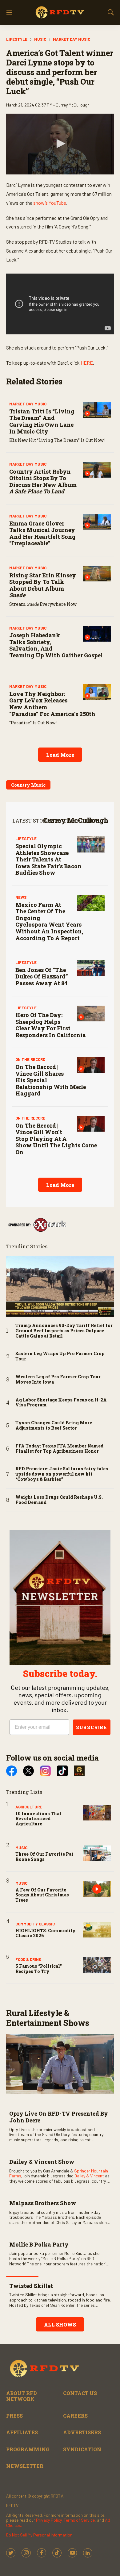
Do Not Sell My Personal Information (39, 2535)
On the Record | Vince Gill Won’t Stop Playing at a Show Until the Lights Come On (56, 1139)
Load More (60, 755)
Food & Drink (28, 1959)
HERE (87, 363)
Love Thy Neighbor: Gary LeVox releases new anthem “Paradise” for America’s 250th (52, 704)
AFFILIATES (22, 2432)
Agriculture (29, 1807)
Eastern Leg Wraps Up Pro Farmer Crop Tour (60, 1356)
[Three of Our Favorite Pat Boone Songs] (97, 1853)
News (21, 897)
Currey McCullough (76, 820)
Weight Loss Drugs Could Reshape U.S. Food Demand (59, 1500)
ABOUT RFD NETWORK (22, 2396)
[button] (60, 144)
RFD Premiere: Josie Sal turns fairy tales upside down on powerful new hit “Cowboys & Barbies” (62, 1474)
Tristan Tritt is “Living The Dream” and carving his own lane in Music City (42, 421)
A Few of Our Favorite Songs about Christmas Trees (42, 1895)
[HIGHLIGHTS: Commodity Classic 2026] (97, 1930)
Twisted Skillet (31, 2286)
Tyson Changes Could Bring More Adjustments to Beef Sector (54, 1426)
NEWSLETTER (25, 2466)
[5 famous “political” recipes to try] (97, 1965)
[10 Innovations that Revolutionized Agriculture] (97, 1813)
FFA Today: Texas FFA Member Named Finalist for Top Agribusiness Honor (59, 1449)
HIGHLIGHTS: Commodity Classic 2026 (46, 1933)
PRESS (14, 2416)
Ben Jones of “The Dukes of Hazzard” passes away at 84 (42, 976)
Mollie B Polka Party (39, 2244)
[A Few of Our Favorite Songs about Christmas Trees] (97, 1889)
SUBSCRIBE (92, 1727)
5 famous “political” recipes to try (39, 1969)
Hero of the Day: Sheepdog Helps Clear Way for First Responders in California (51, 1025)
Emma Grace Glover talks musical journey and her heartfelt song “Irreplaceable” (42, 533)
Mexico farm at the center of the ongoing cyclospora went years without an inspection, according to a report (49, 921)
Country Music (28, 785)
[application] (60, 144)
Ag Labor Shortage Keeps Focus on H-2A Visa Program (61, 1403)
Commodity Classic (35, 1924)
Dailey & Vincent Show (42, 2162)
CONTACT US (80, 2393)
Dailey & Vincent (89, 2176)
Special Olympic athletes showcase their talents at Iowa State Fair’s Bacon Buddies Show (48, 859)
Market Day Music (72, 39)
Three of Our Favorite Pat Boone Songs (44, 1857)
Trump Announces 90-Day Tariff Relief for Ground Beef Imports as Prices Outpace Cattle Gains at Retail (64, 1331)
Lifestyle (17, 39)
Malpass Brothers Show (43, 2203)
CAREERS (75, 2416)
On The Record (30, 1059)
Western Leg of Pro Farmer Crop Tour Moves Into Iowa (58, 1380)
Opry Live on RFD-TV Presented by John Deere (59, 2117)
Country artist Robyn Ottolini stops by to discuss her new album (43, 482)
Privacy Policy (49, 2520)
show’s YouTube (50, 203)
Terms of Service (79, 2520)
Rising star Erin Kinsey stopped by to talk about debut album (43, 585)
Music (40, 39)
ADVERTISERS (82, 2432)
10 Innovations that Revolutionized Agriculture (38, 1819)
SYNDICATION (82, 2449)
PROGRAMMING (28, 2449)
